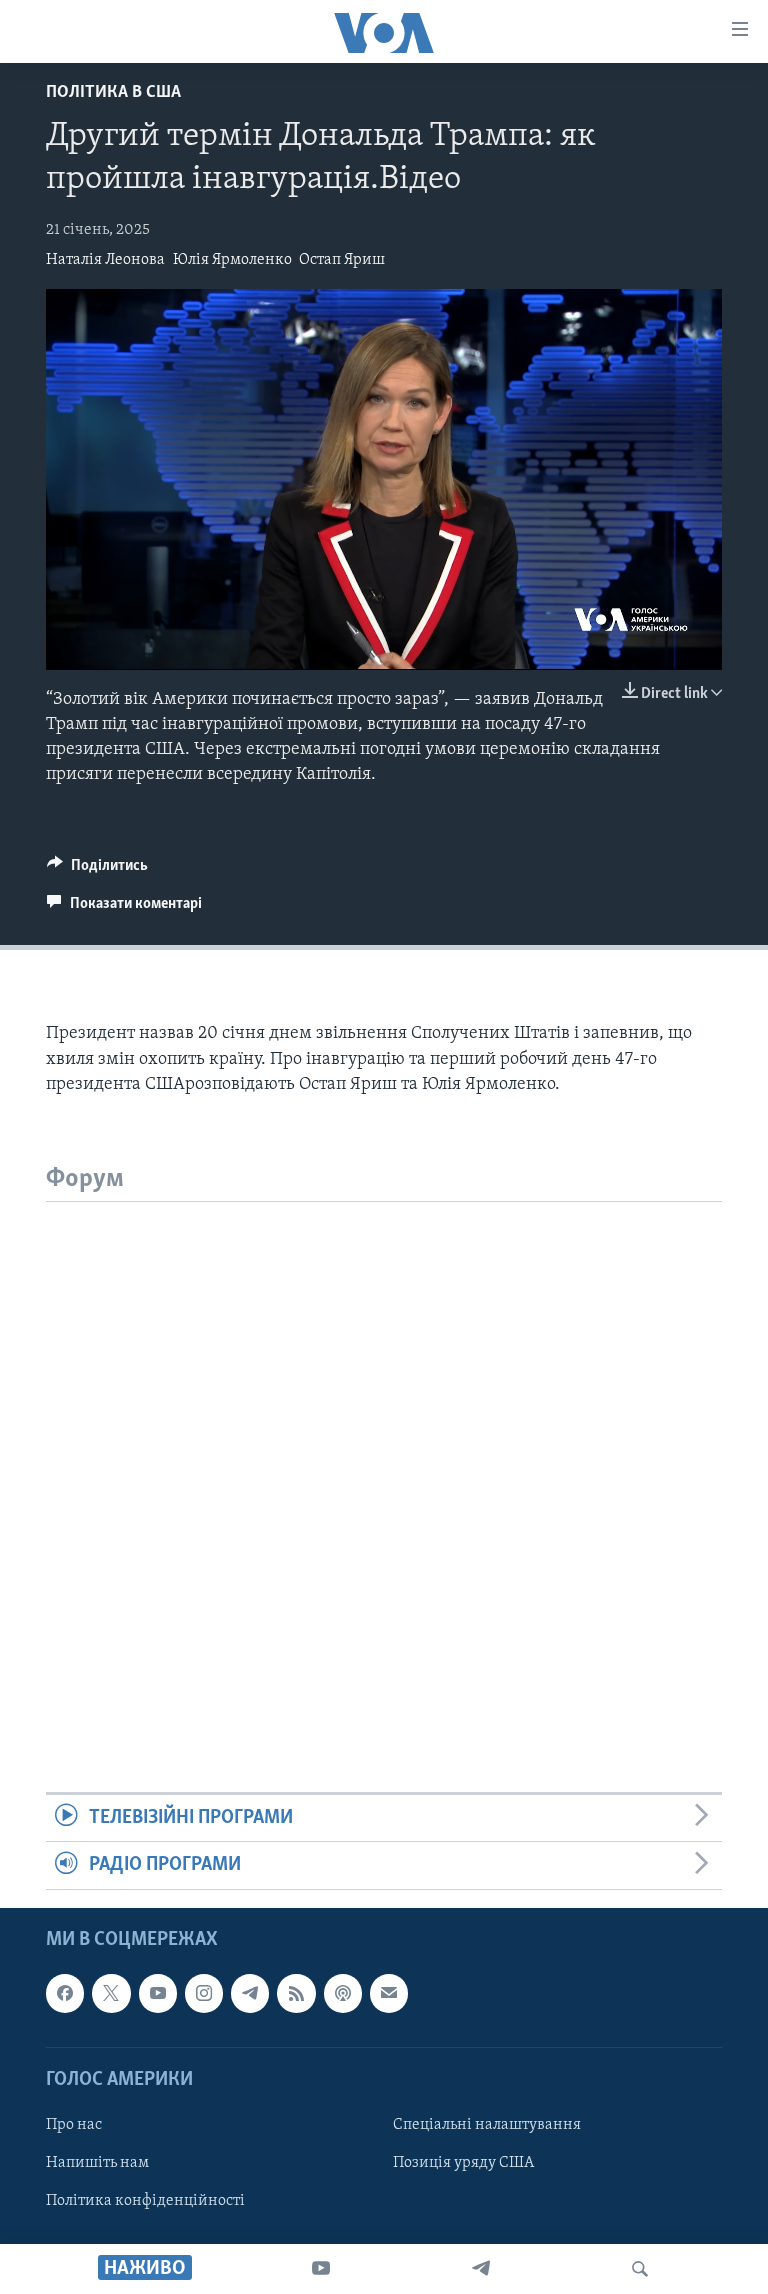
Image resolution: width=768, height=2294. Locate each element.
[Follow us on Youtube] (158, 1993)
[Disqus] (384, 1452)
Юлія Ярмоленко (232, 260)
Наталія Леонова (105, 260)
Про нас (74, 2125)
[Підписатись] (389, 1993)
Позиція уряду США (463, 2163)
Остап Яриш (342, 260)
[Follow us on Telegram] (250, 1993)
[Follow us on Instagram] (204, 1993)
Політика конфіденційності (145, 2201)
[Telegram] (481, 2269)
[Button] (97, 870)
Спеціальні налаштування (487, 2125)
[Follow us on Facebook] (65, 1993)
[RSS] (296, 1993)
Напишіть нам (97, 2163)
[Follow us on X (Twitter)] (111, 1993)
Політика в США (113, 93)
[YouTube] (321, 2269)
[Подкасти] (343, 1993)
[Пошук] (640, 2269)
